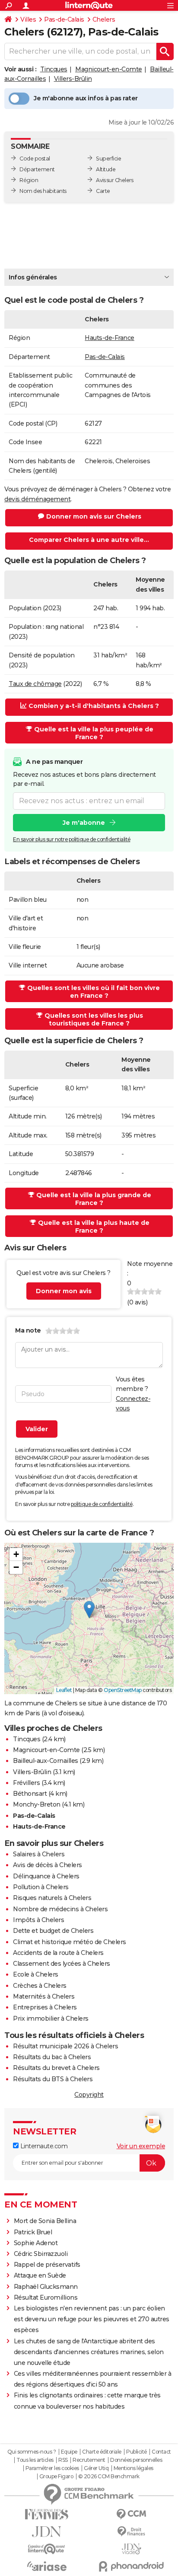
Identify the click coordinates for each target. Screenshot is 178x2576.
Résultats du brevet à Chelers (56, 2068)
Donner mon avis (64, 1291)
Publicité (137, 2452)
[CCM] (131, 2514)
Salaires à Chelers (39, 1854)
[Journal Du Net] (47, 2532)
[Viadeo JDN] (131, 2549)
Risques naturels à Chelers (52, 1898)
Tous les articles (35, 2460)
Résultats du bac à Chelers (52, 2057)
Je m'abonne (84, 823)
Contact (161, 2452)
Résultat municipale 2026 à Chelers (65, 2046)
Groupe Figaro (56, 2477)
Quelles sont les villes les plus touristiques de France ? (94, 1019)
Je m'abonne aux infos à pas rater (86, 98)
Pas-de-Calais (64, 19)
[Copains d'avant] (47, 2549)
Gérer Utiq (96, 2468)
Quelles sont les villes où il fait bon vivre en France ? (94, 992)
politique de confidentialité (102, 1504)
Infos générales (33, 277)
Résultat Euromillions (46, 2297)
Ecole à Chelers (36, 1974)
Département (37, 169)
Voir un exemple (141, 2146)
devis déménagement (37, 499)
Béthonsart (30, 1794)
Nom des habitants (43, 191)
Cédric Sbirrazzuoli (41, 2254)
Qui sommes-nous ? (32, 2452)
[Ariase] (47, 2566)
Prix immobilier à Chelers (51, 2019)
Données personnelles (136, 2460)
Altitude (106, 169)
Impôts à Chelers (38, 1920)
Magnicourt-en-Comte (109, 69)
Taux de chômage (35, 684)
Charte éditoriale (102, 2452)
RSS (63, 2460)
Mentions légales (133, 2468)
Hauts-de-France (110, 338)
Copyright (89, 2095)
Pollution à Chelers (41, 1887)
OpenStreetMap (123, 1690)
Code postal (35, 159)
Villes (28, 19)
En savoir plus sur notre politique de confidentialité (72, 839)
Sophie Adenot (36, 2243)
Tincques (54, 69)
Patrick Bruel (33, 2232)
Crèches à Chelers (40, 1986)
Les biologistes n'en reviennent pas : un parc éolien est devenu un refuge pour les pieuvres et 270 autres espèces (92, 2319)
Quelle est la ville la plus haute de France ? (94, 1227)
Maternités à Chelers (44, 1996)
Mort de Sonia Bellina (45, 2221)
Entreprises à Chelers (45, 2007)
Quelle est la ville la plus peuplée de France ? (94, 733)
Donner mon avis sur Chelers (94, 516)
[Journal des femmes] (47, 2514)
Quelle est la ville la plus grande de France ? (94, 1199)
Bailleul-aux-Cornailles (46, 1761)
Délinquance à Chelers (46, 1876)
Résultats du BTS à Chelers (53, 2079)
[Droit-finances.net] (131, 2532)
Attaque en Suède (40, 2275)
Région (29, 180)
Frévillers (26, 1783)
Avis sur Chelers (114, 180)
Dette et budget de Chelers (53, 1931)
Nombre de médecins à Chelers (60, 1909)
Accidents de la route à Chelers (58, 1953)
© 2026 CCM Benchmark (109, 2477)
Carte (103, 191)
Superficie (108, 159)
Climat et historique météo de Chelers (70, 1942)
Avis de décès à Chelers (48, 1865)
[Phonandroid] (131, 2566)
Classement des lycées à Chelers (62, 1964)
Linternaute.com (43, 2146)
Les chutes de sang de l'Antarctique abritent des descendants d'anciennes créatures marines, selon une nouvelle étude (89, 2352)
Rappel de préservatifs (47, 2265)
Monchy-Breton (37, 1804)
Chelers (104, 19)
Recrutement (89, 2460)
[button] (89, 1610)
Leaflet (64, 1690)
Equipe (69, 2452)
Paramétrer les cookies (52, 2468)
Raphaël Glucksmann (46, 2287)
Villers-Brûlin (73, 79)
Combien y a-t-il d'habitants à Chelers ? (94, 706)
